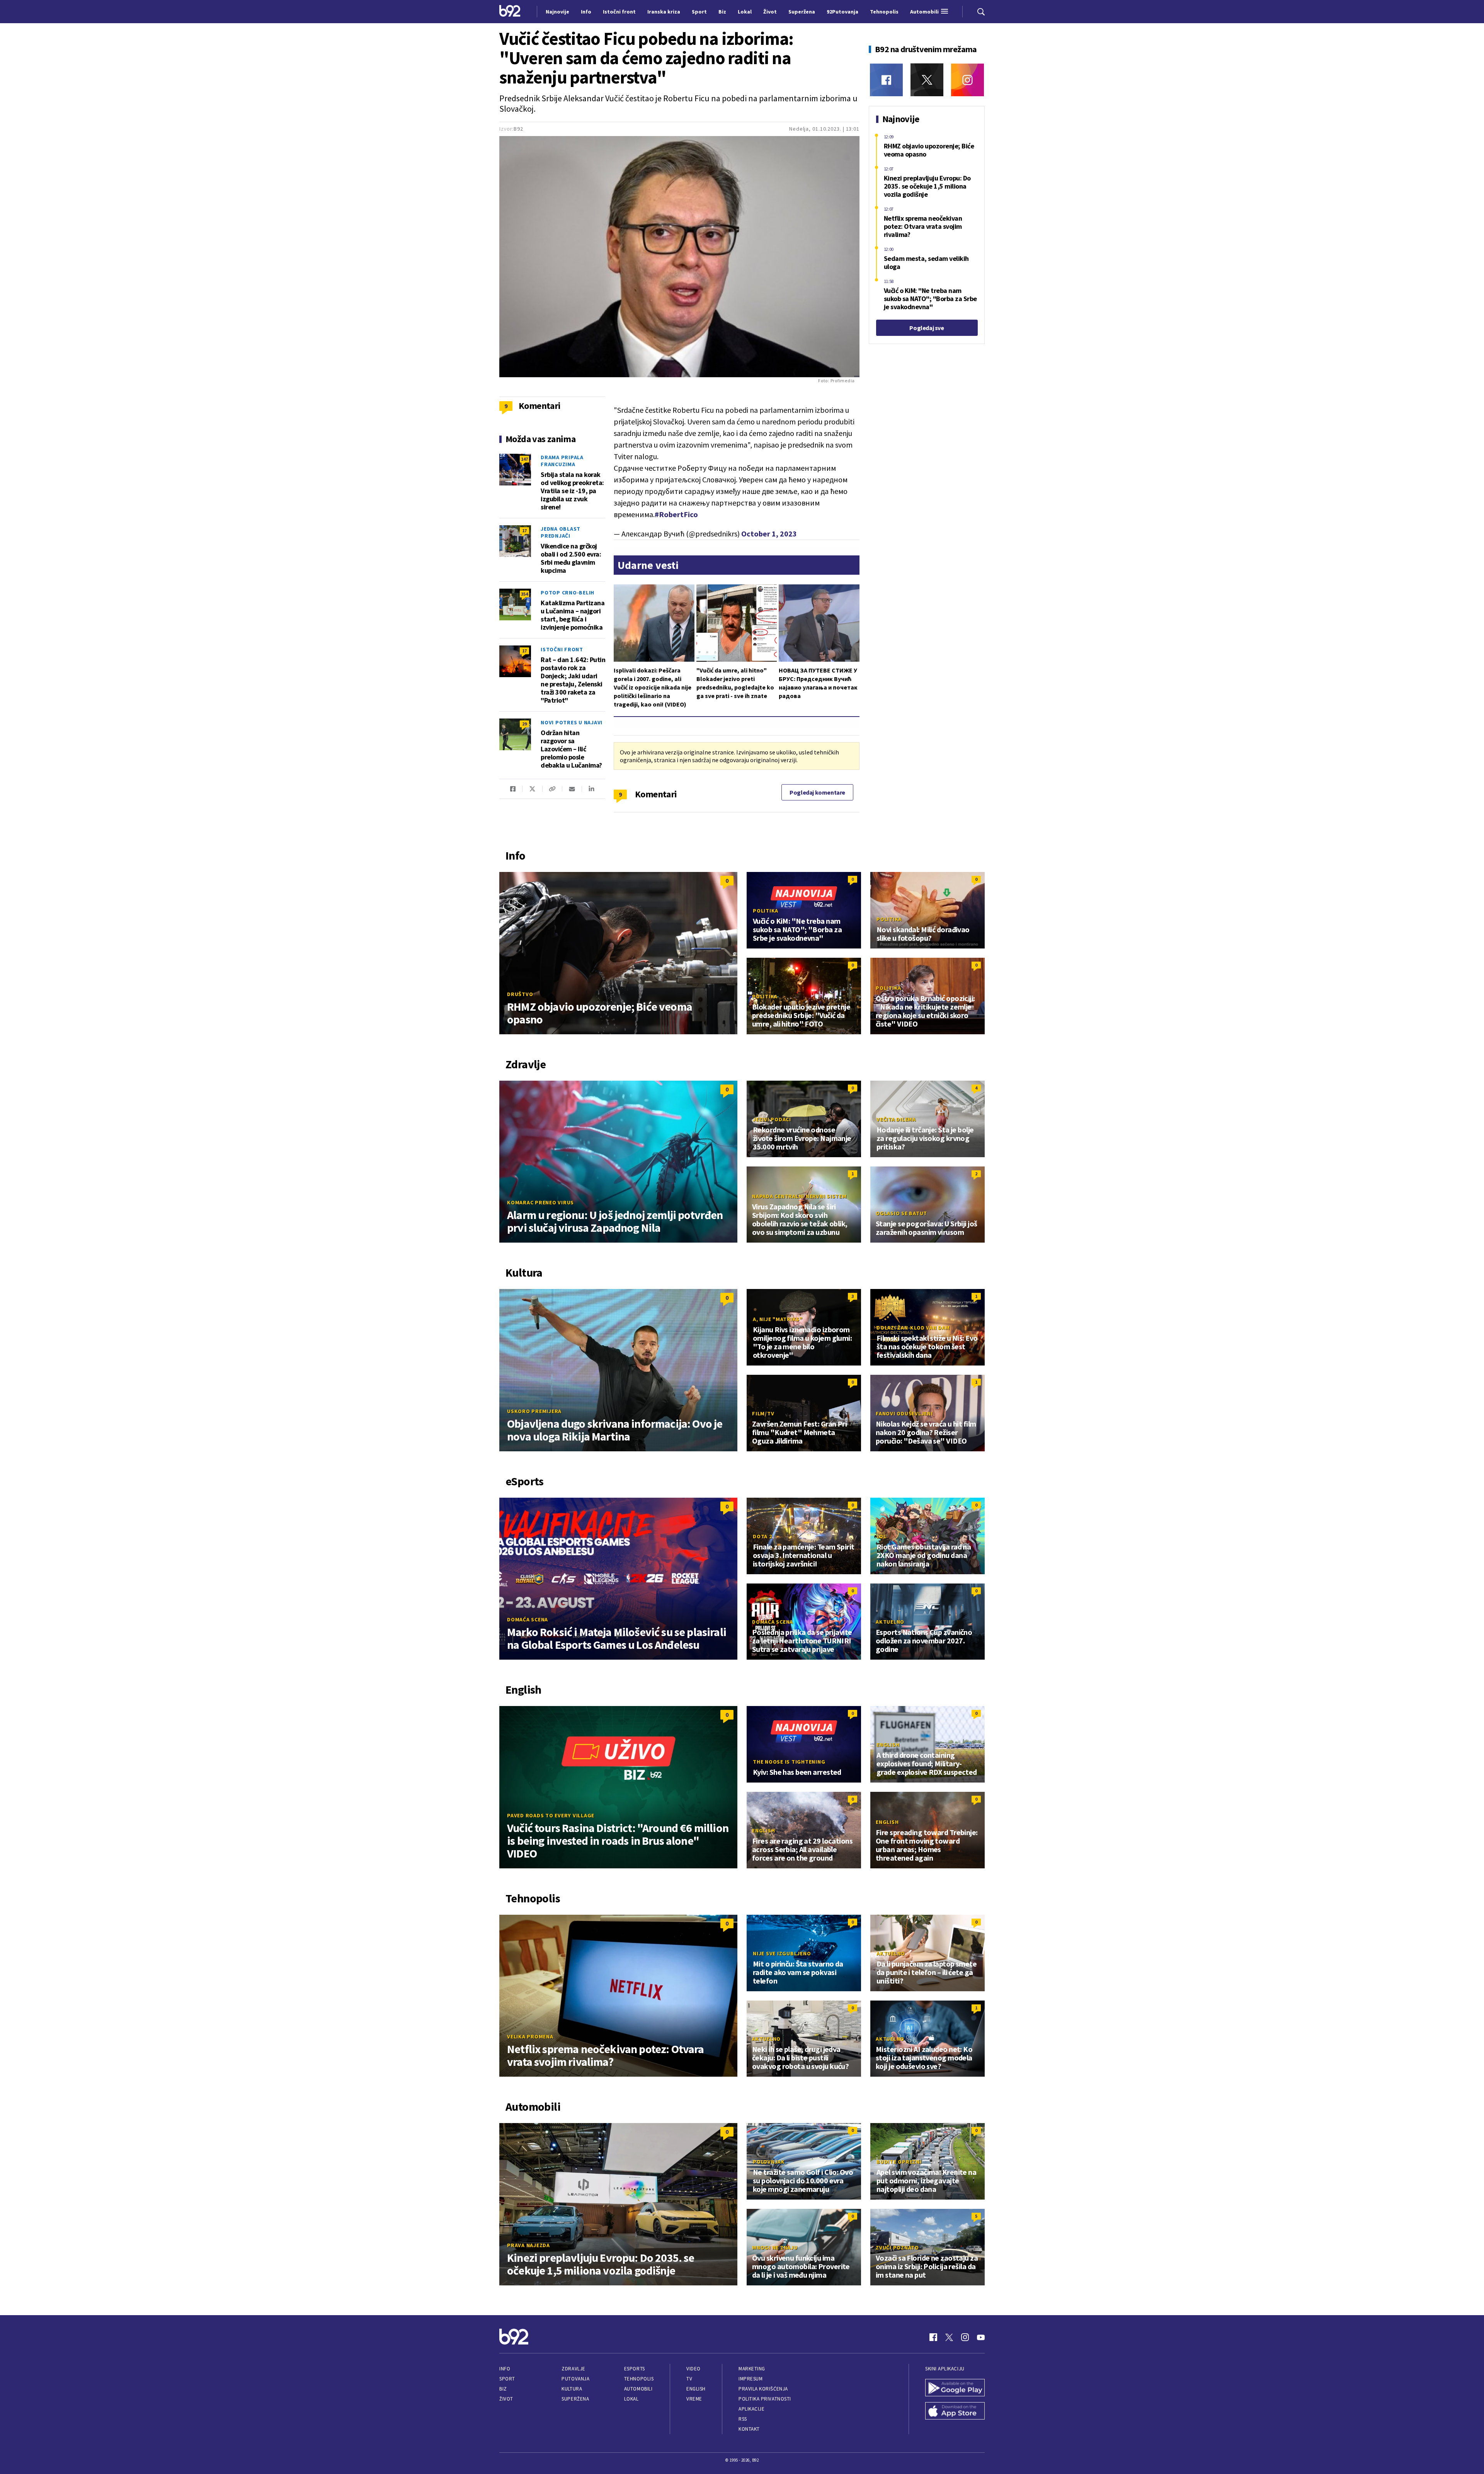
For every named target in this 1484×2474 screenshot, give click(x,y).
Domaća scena (528, 1619)
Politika (766, 911)
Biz (503, 2389)
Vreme (694, 2399)
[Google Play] (955, 2389)
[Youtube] (981, 2337)
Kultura (572, 2389)
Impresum (751, 2379)
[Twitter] (927, 80)
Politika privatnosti (765, 2399)
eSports (635, 2369)
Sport (507, 2379)
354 (524, 594)
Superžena (575, 2399)
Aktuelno (890, 1622)
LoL (881, 1536)
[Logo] (510, 12)
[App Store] (955, 2412)
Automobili (638, 2389)
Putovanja (575, 2379)
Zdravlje (573, 2369)
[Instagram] (967, 80)
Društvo (520, 994)
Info (505, 2369)
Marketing (752, 2369)
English (888, 1745)
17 (524, 530)
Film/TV (763, 1413)
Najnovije (557, 12)
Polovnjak (769, 2162)
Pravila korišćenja (763, 2389)
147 (524, 459)
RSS (743, 2419)
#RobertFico (676, 514)
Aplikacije (751, 2409)
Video (693, 2369)
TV (689, 2379)
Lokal (631, 2399)
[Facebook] (886, 80)
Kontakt (749, 2429)
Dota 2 (762, 1536)
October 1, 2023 (769, 534)
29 (524, 724)
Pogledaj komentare (817, 792)
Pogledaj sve (927, 328)
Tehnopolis (639, 2379)
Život (506, 2399)
